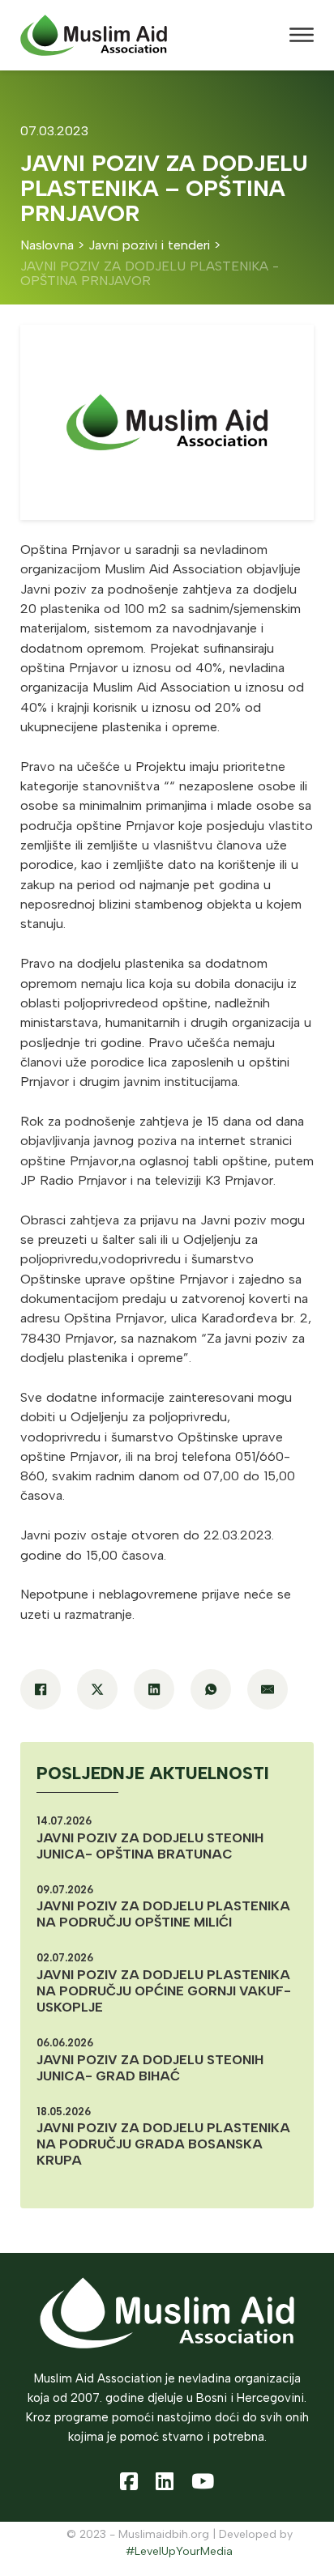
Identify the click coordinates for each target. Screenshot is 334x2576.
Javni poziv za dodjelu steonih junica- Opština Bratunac (150, 1846)
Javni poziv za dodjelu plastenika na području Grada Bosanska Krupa (163, 2144)
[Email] (268, 1689)
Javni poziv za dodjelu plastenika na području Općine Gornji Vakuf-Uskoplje (164, 1991)
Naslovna (47, 245)
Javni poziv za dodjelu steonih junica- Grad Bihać (150, 2068)
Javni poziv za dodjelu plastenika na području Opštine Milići (163, 1914)
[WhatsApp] (211, 1689)
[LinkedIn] (154, 1689)
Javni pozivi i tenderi (149, 245)
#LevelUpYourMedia (179, 2551)
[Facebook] (41, 1689)
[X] (97, 1689)
